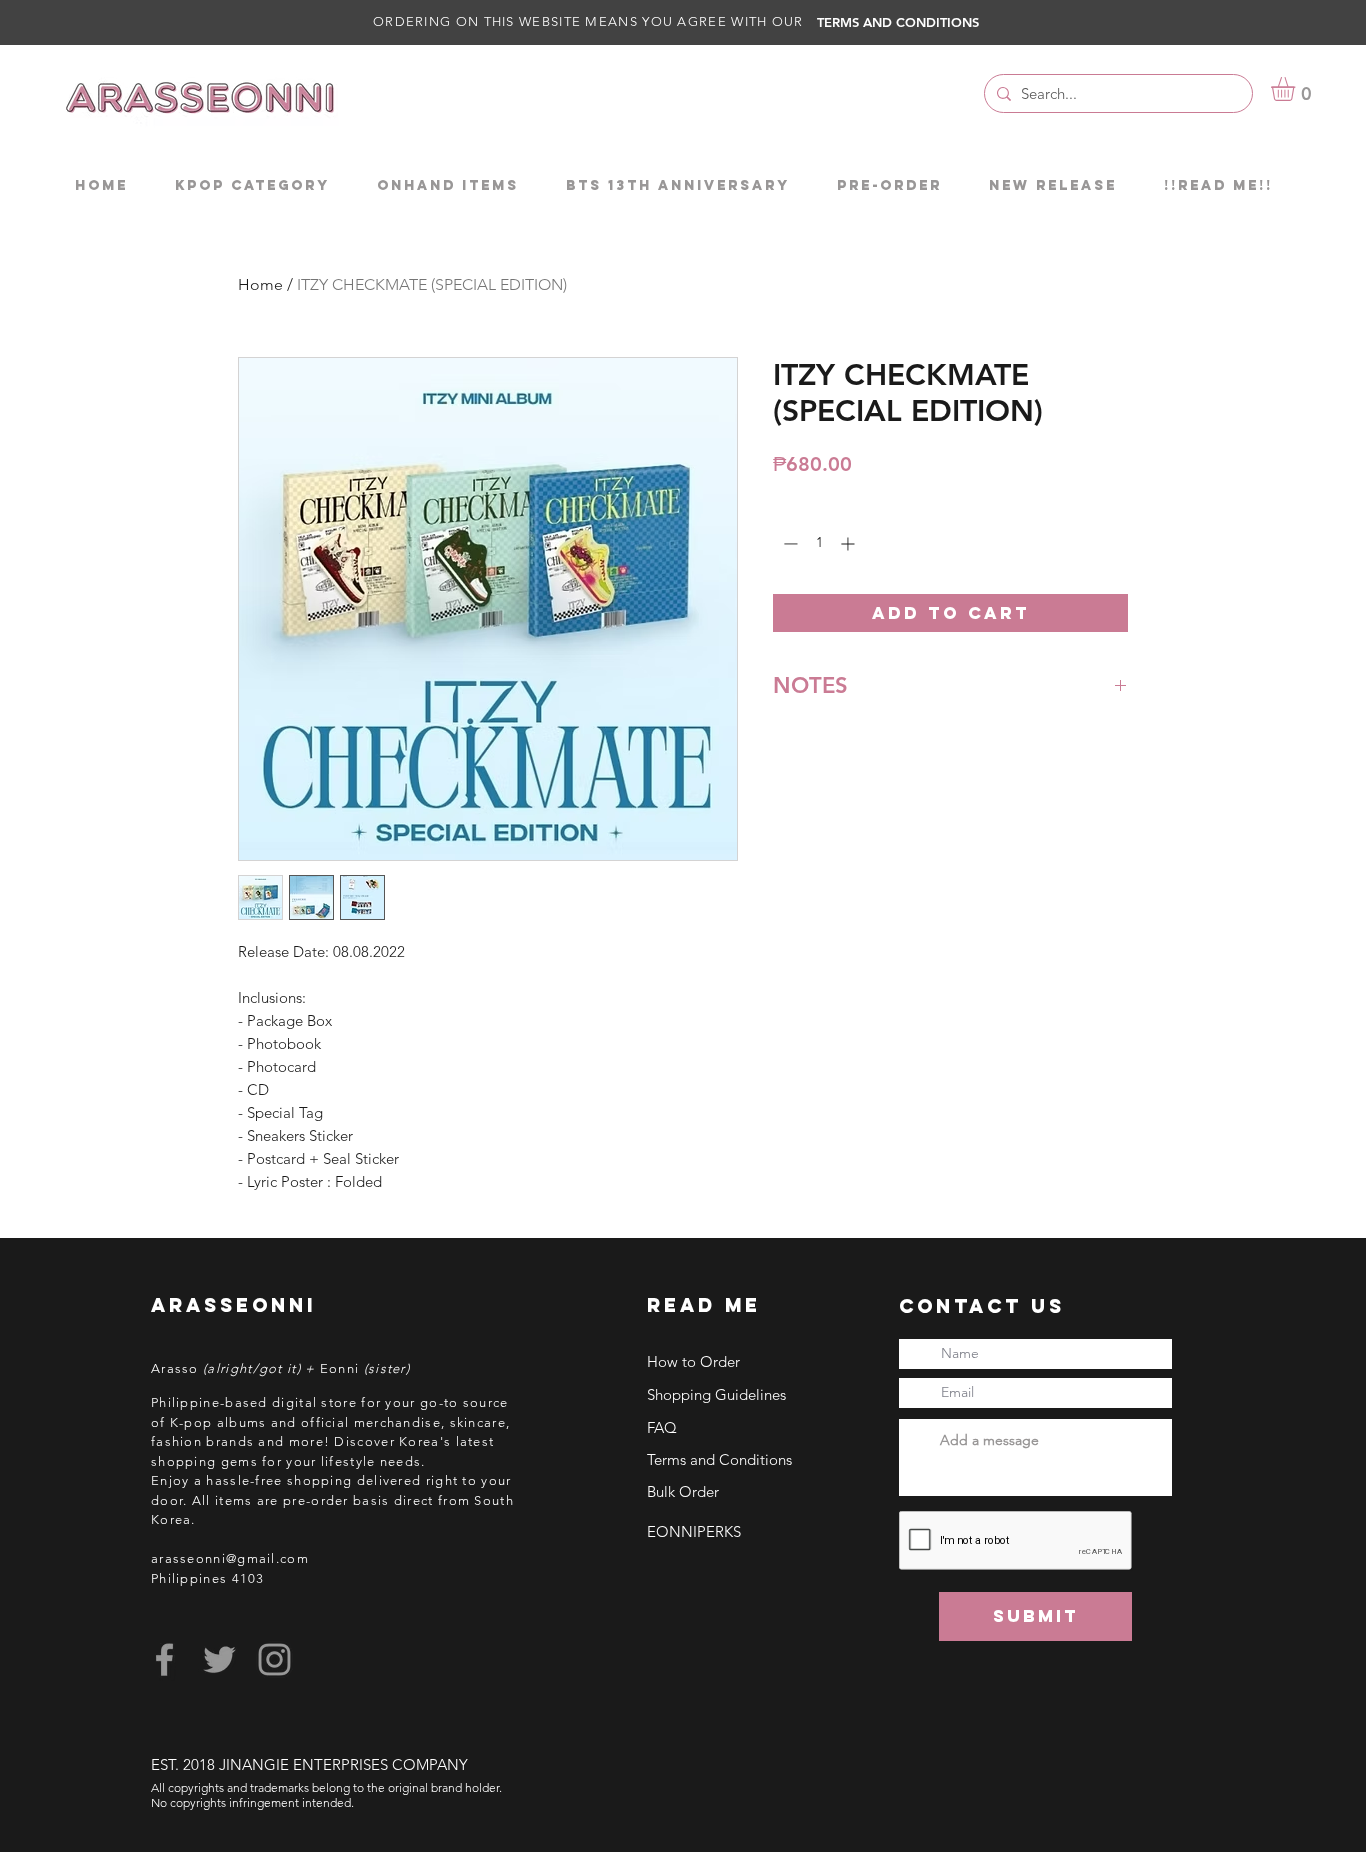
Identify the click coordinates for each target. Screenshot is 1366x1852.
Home (260, 284)
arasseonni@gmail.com (230, 1558)
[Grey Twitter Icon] (219, 1659)
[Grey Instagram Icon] (274, 1659)
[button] (1297, 89)
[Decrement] (788, 543)
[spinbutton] (819, 543)
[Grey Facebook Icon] (164, 1659)
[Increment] (849, 543)
